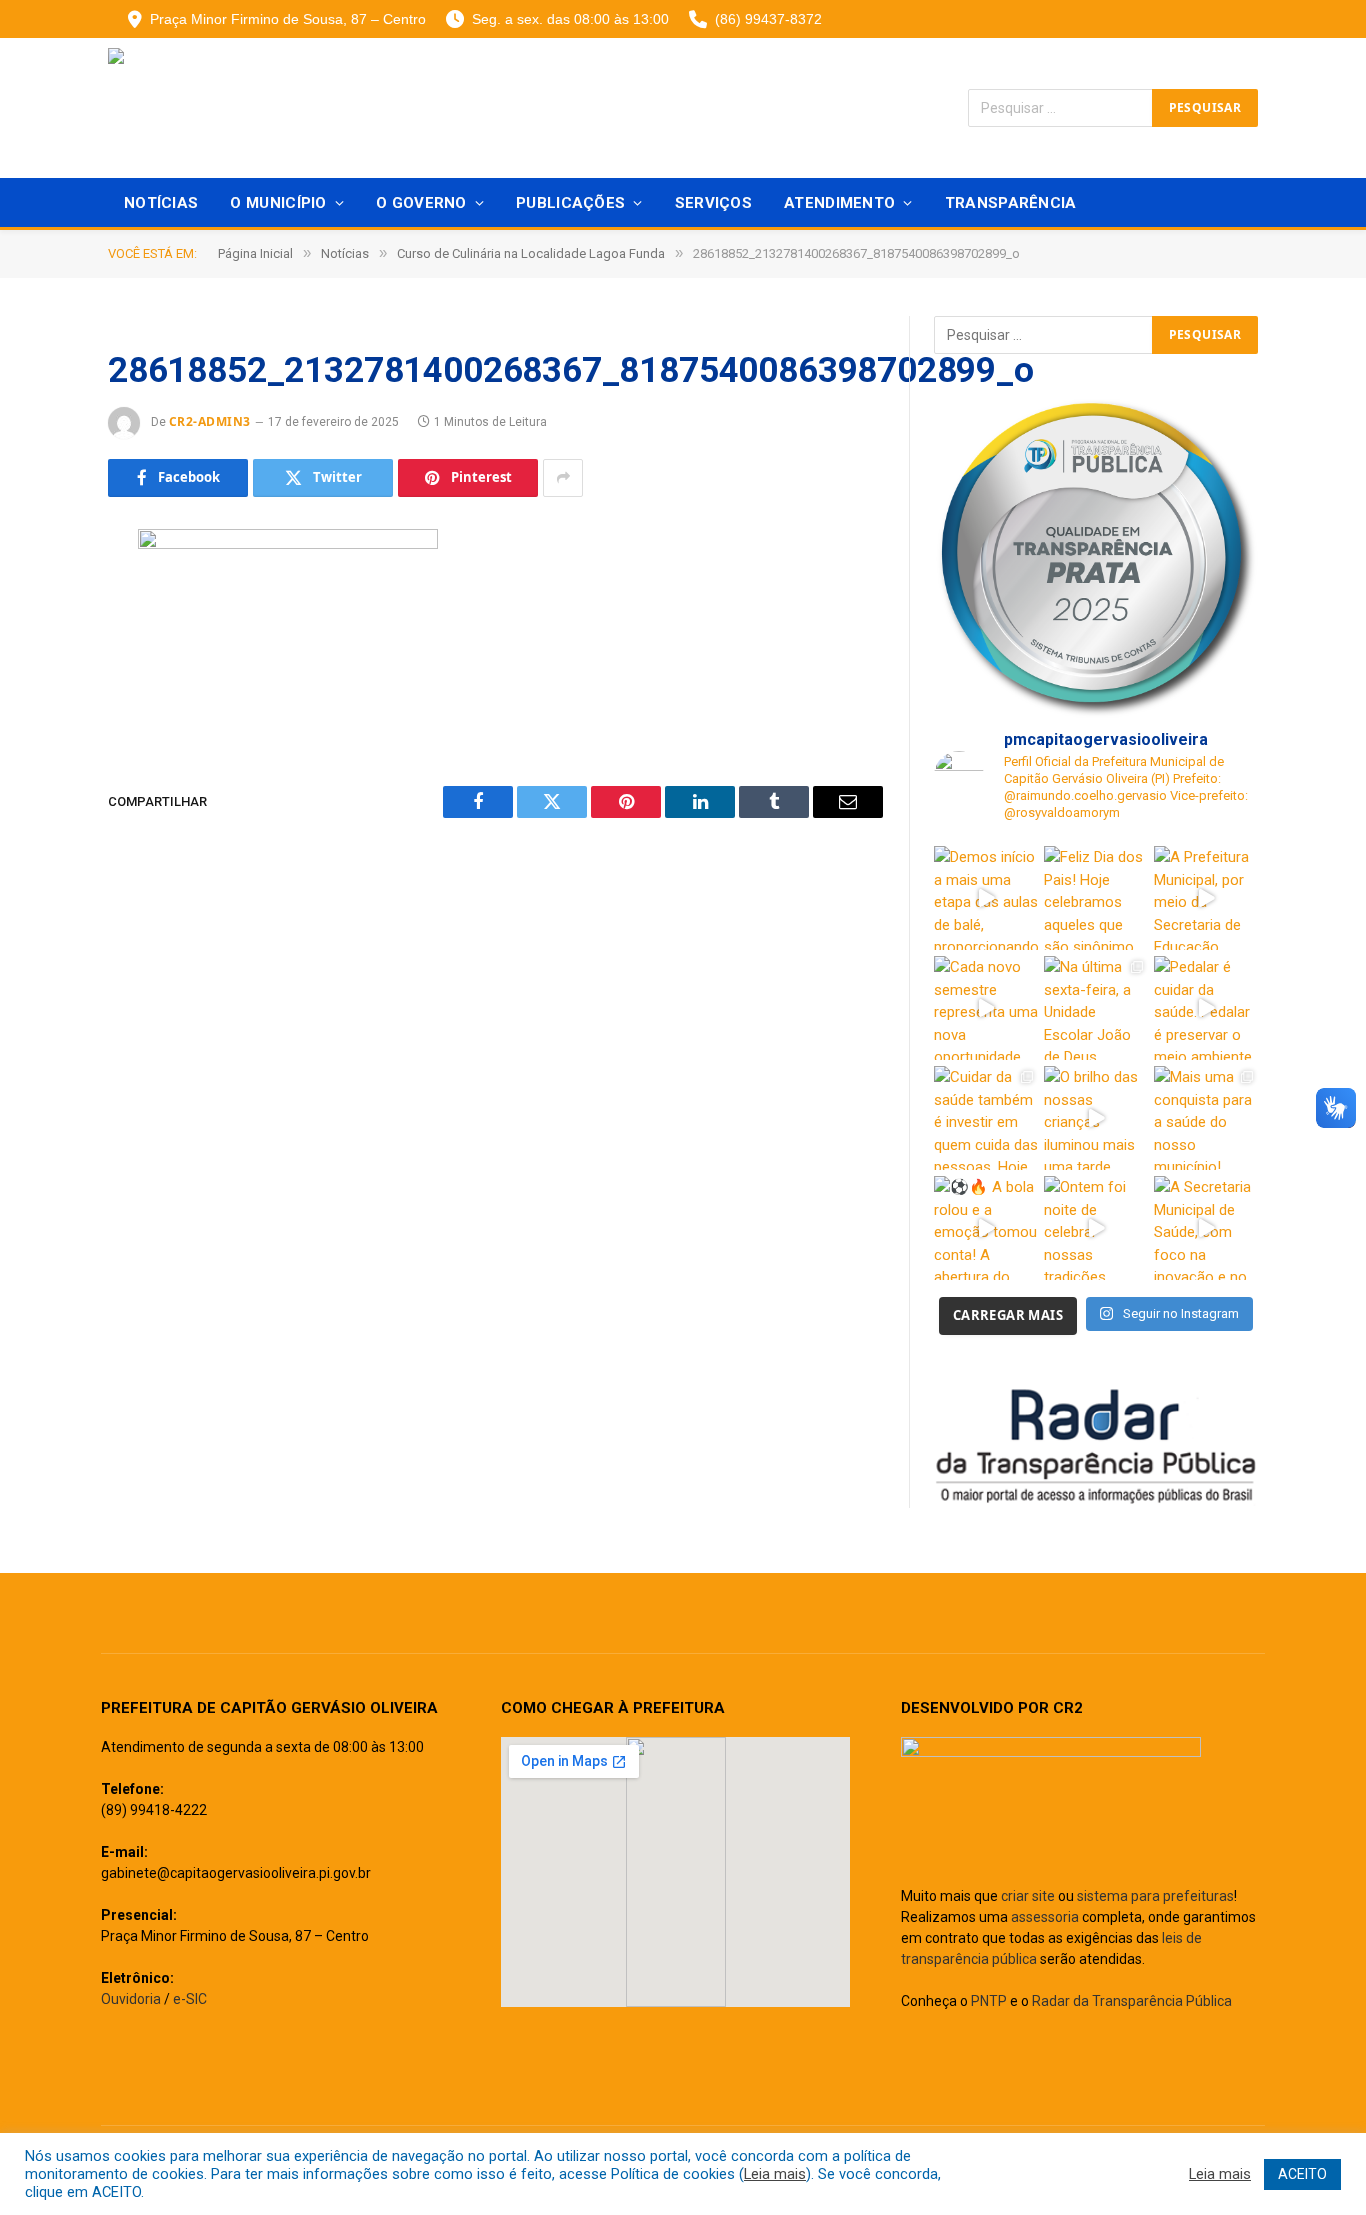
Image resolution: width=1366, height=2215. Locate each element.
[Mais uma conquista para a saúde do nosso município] (1206, 1118)
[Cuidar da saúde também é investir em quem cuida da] (986, 1118)
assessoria (1045, 1917)
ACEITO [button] (1302, 2174)
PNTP (989, 2001)
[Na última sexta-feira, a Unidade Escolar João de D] (1096, 1008)
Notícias (161, 203)
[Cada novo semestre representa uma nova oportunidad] (986, 1008)
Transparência (1011, 203)
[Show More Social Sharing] (563, 478)
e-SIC (190, 1999)
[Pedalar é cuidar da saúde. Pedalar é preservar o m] (1206, 1008)
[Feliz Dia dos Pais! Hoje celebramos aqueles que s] (1096, 898)
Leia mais (775, 2174)
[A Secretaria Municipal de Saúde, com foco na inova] (1206, 1228)
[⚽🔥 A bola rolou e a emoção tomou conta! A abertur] (986, 1228)
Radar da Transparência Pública (1132, 2001)
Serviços (713, 203)
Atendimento (839, 203)
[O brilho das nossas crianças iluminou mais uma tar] (1096, 1118)
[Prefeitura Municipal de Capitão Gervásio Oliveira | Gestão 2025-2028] (248, 108)
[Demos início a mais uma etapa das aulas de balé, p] (986, 898)
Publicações (570, 203)
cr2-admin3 (210, 421)
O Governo (421, 203)
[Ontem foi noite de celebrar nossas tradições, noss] (1096, 1228)
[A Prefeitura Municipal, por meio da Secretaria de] (1206, 898)
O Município (278, 203)
